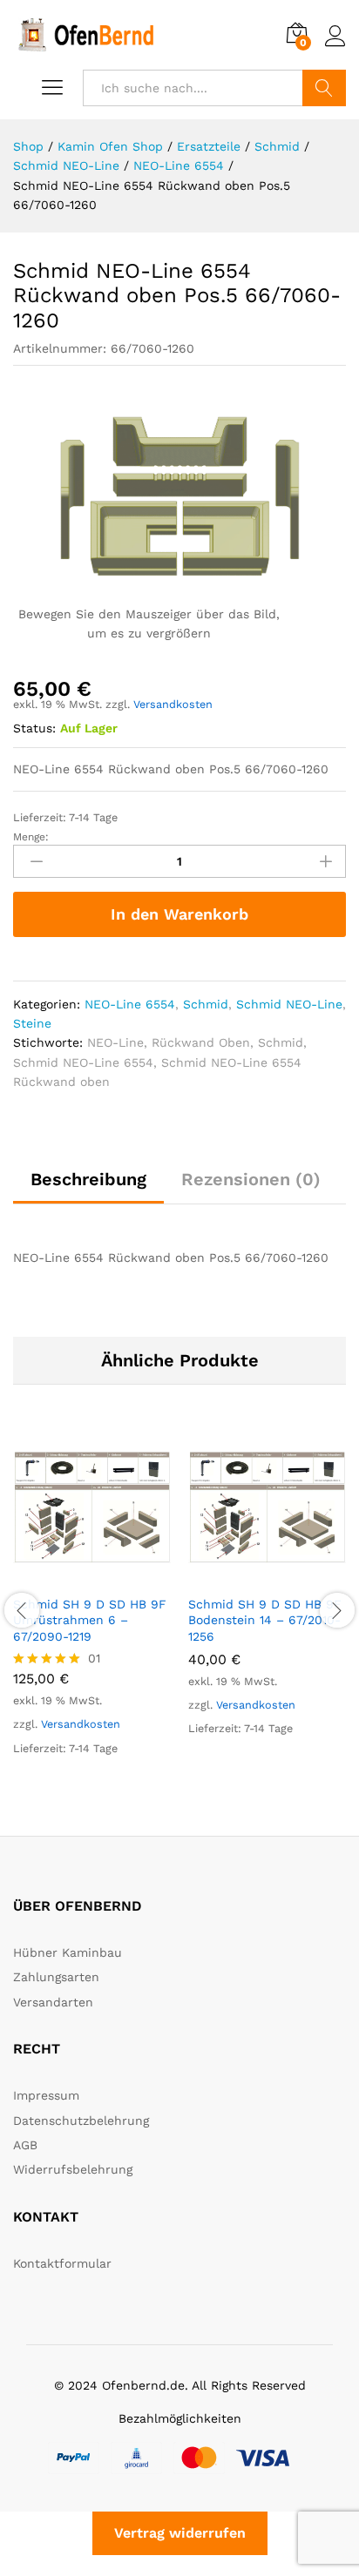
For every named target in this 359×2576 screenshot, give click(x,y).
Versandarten (53, 2002)
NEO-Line (115, 1042)
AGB (25, 2145)
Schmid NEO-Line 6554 (83, 1062)
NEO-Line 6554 (130, 1004)
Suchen (324, 88)
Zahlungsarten (56, 1977)
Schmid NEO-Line (289, 1004)
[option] (92, 1608)
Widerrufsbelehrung (73, 2169)
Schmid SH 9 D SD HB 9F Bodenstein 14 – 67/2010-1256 (265, 1620)
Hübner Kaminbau (68, 1952)
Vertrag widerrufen (180, 2533)
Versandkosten (173, 704)
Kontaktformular (62, 2263)
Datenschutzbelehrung (81, 2121)
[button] (72, 1575)
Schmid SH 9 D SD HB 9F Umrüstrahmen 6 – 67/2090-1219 (90, 1620)
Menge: (31, 837)
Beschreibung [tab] (88, 1179)
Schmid (206, 1004)
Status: (34, 728)
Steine (32, 1023)
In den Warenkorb (179, 914)
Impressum (46, 2095)
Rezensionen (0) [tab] (251, 1179)
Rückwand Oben (201, 1042)
